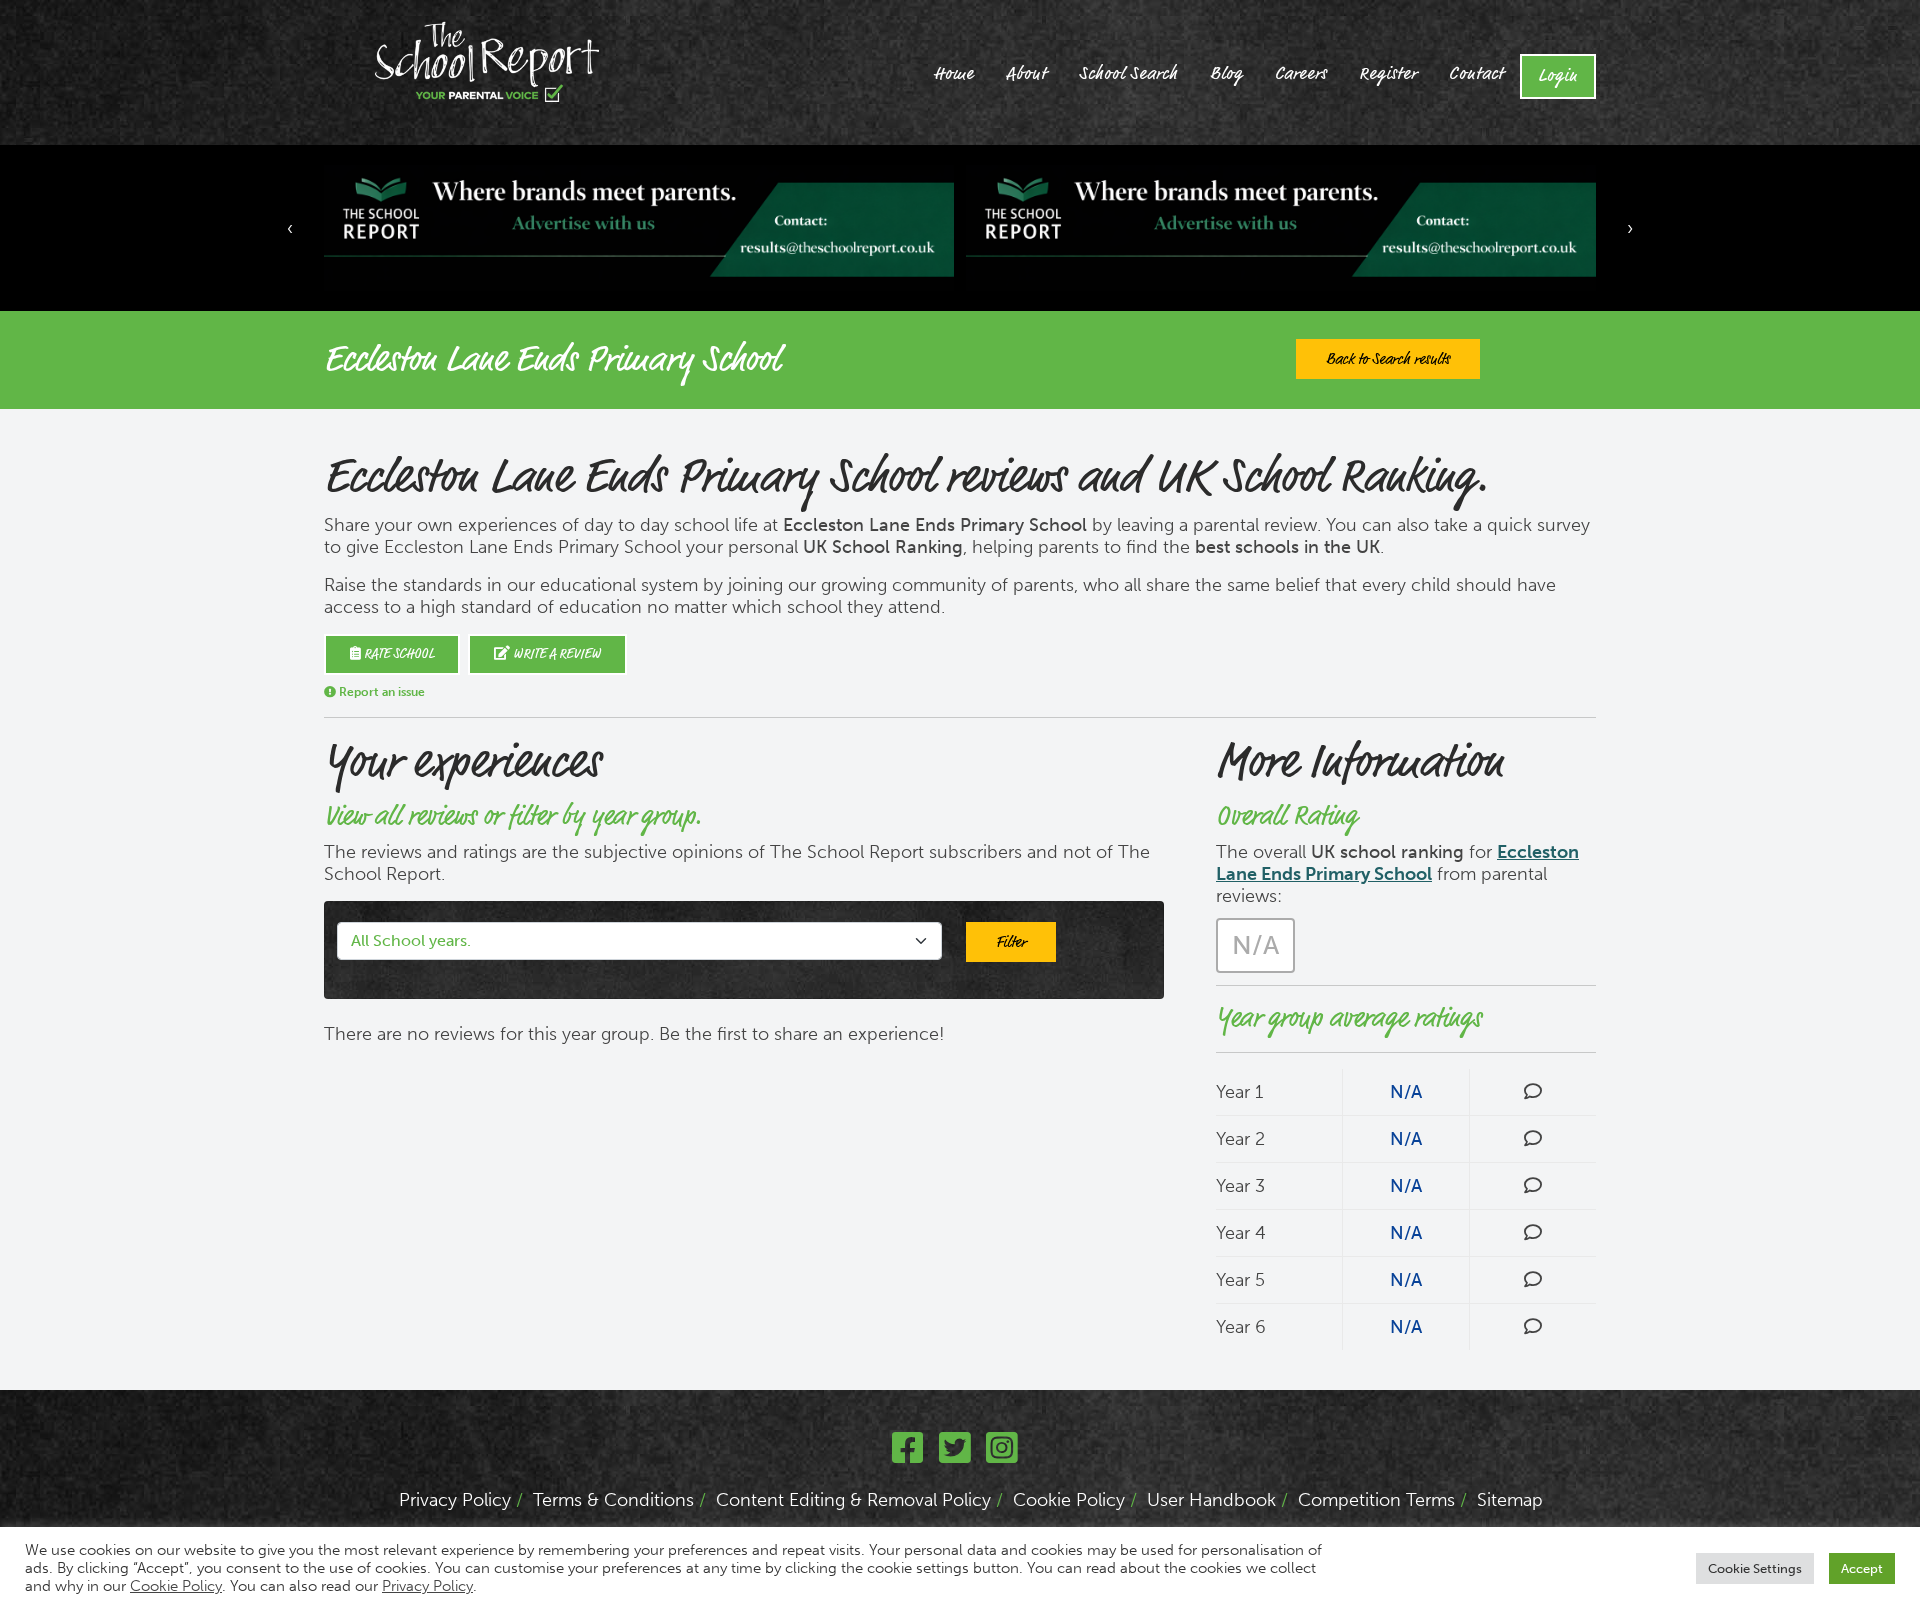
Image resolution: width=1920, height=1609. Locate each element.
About (1026, 74)
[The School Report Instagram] (1002, 1455)
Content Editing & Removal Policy (853, 1500)
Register (1388, 74)
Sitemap (1510, 1500)
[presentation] (290, 228)
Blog (1226, 74)
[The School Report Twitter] (955, 1455)
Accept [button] (1862, 1568)
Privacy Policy (455, 1500)
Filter (1011, 942)
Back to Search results (1388, 359)
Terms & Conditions (613, 1500)
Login (1558, 76)
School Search (1128, 74)
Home (954, 74)
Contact (1476, 74)
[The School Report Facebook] (908, 1455)
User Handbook (1211, 1500)
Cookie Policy (1069, 1500)
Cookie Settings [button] (1755, 1568)
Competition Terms (1376, 1500)
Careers (1301, 74)
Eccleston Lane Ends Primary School (1397, 863)
